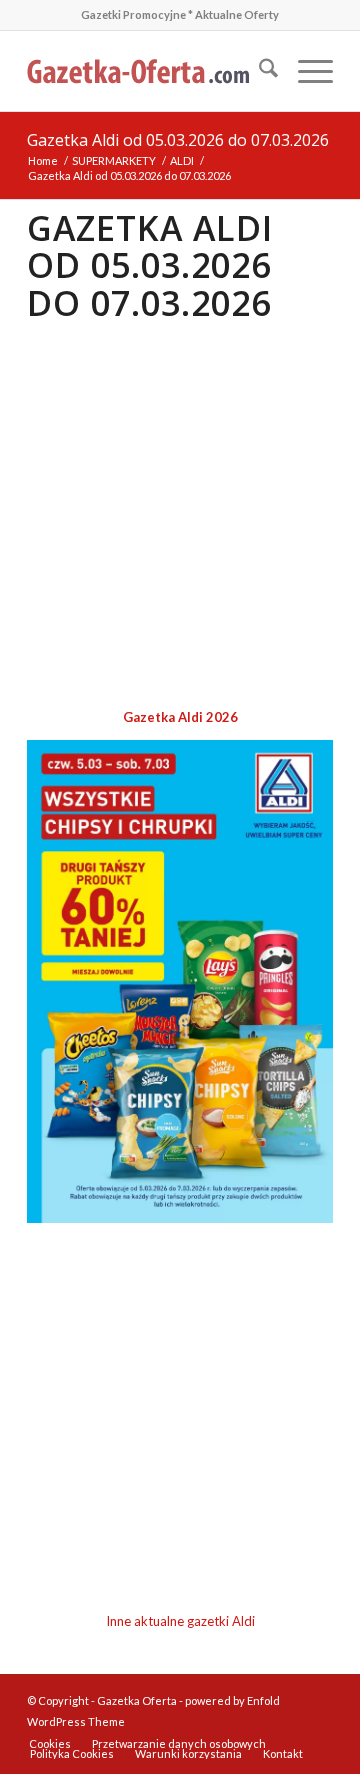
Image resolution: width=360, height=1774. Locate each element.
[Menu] (305, 71)
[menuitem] (258, 71)
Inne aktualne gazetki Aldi (180, 1621)
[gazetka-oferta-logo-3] (149, 71)
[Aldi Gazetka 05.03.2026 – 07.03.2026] (180, 1218)
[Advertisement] (180, 516)
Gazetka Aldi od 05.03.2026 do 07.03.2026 (178, 140)
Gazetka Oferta (137, 1700)
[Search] (258, 71)
